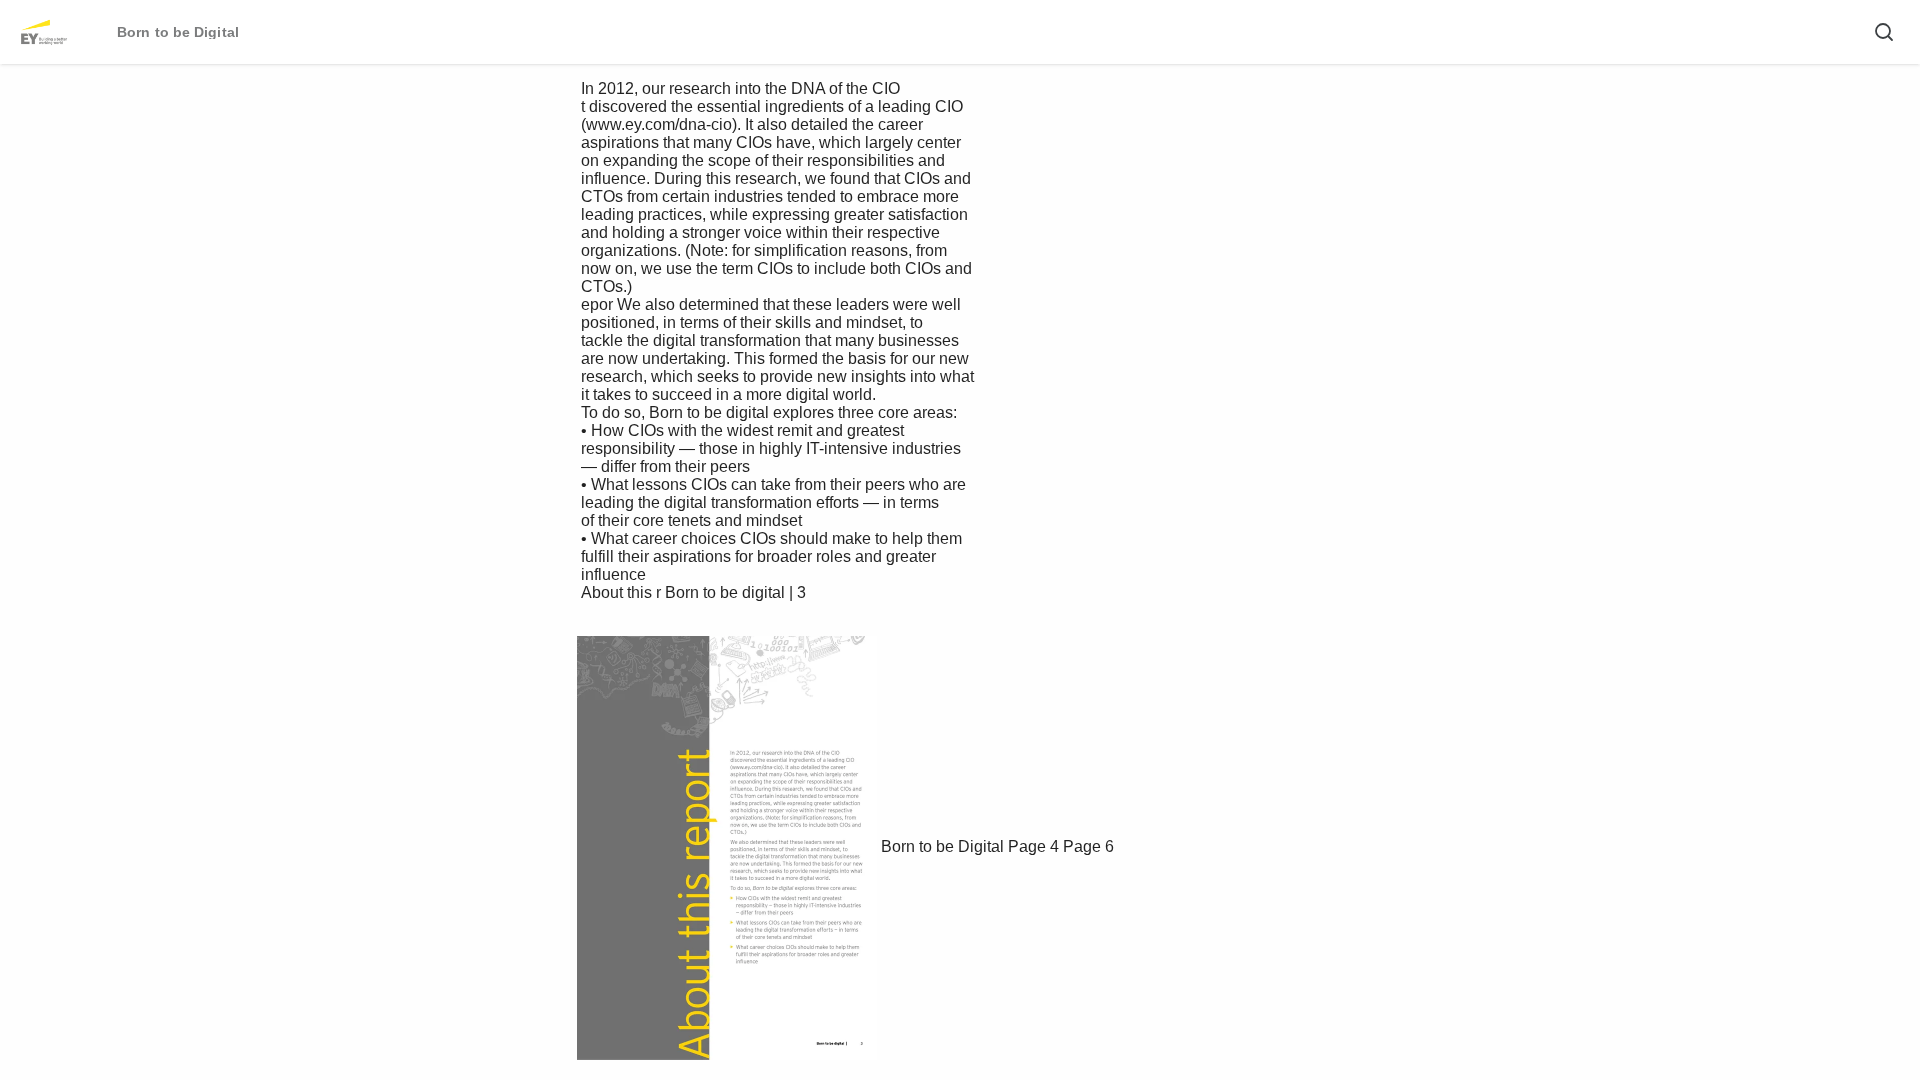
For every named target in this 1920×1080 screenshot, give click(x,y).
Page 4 (1033, 846)
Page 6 (1088, 846)
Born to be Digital (942, 846)
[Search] (1884, 32)
